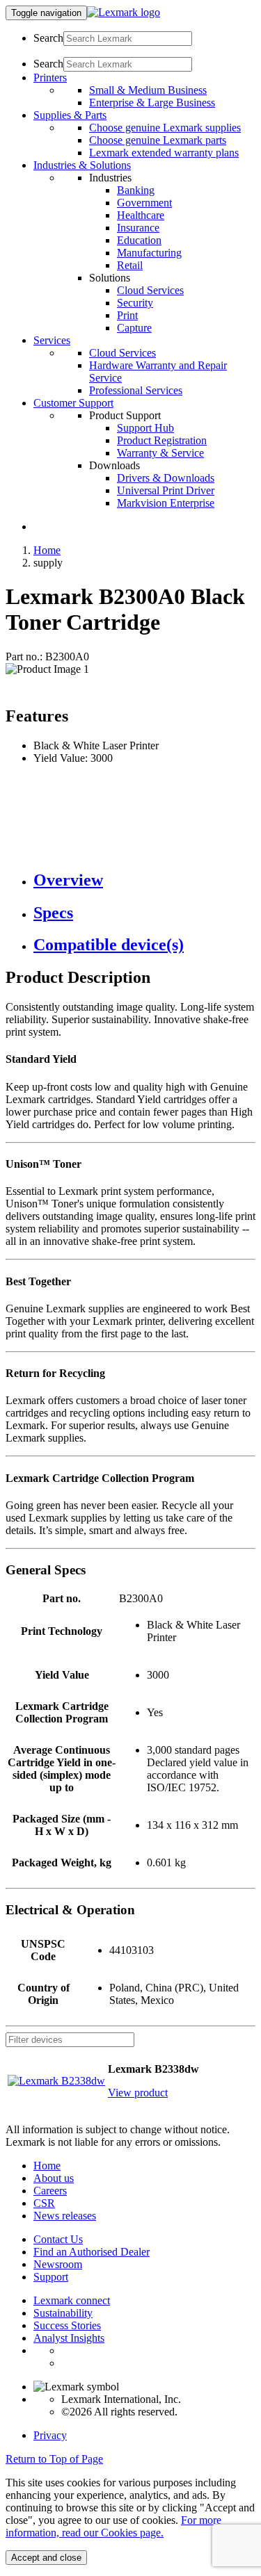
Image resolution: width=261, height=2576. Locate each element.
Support (51, 2277)
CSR (44, 2203)
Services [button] (52, 340)
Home (47, 550)
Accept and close (46, 2558)
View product (138, 2093)
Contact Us (58, 2239)
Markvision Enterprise (166, 503)
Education (139, 240)
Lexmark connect (72, 2300)
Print (127, 315)
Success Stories (67, 2325)
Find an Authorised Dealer (92, 2252)
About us (54, 2178)
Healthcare (141, 215)
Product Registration (162, 440)
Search (48, 38)
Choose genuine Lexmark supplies (165, 128)
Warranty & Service (160, 453)
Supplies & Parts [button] (70, 115)
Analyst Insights (69, 2338)
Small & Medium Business (148, 90)
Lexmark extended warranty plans (164, 153)
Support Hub (145, 428)
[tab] (144, 880)
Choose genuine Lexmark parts (158, 140)
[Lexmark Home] (124, 12)
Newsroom (58, 2264)
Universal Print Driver (166, 490)
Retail (130, 265)
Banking (136, 190)
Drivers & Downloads (166, 478)
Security (135, 303)
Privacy (50, 2435)
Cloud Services (150, 290)
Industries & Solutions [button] (82, 165)
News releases (65, 2216)
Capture (134, 328)
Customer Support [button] (73, 403)
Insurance (138, 228)
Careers (50, 2191)
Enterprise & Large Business (152, 103)
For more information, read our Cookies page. (113, 2526)
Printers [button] (50, 78)
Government (144, 203)
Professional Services (136, 390)
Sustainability (63, 2313)
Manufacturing (149, 253)
